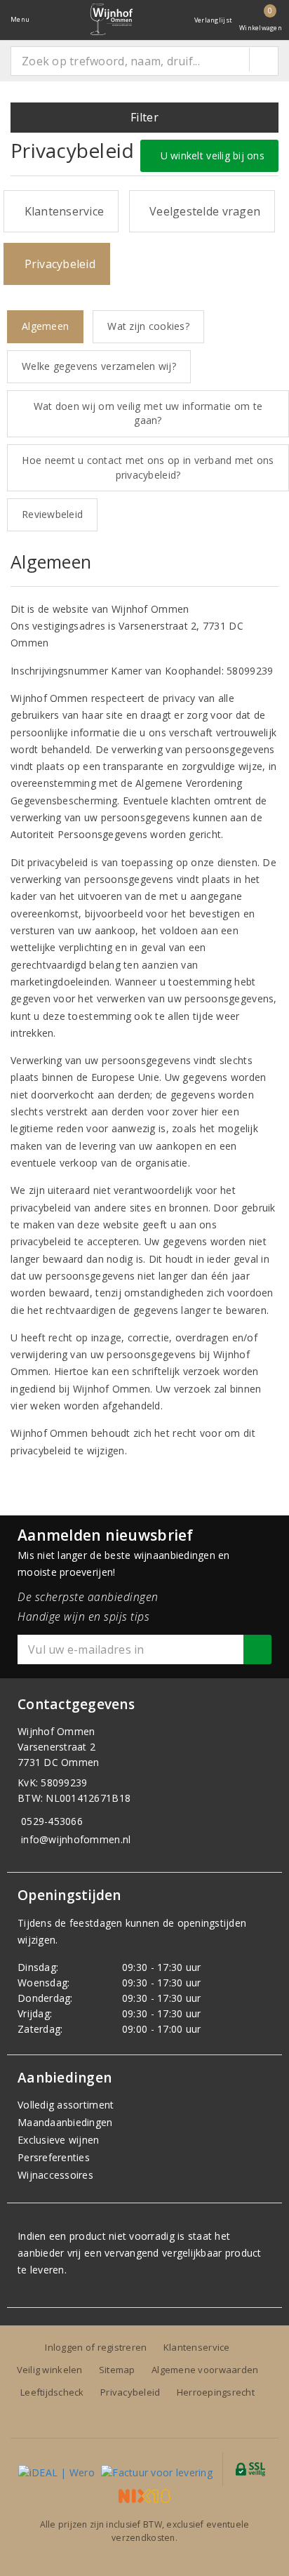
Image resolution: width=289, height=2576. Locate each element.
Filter (144, 117)
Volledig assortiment (66, 2105)
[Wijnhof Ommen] (112, 19)
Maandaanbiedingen (65, 2122)
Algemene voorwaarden (205, 2370)
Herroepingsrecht (216, 2392)
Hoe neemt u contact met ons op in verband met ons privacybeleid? (148, 467)
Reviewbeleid (52, 514)
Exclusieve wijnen (59, 2140)
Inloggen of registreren (96, 2347)
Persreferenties (54, 2157)
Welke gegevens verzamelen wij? (99, 366)
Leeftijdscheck (52, 2392)
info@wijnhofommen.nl (76, 1839)
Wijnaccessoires (55, 2175)
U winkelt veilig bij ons (209, 155)
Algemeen (45, 326)
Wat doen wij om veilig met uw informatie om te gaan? (148, 413)
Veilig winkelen (50, 2370)
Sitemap (117, 2370)
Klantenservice (61, 211)
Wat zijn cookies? (148, 326)
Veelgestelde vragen (202, 211)
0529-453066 (52, 1821)
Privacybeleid (57, 264)
